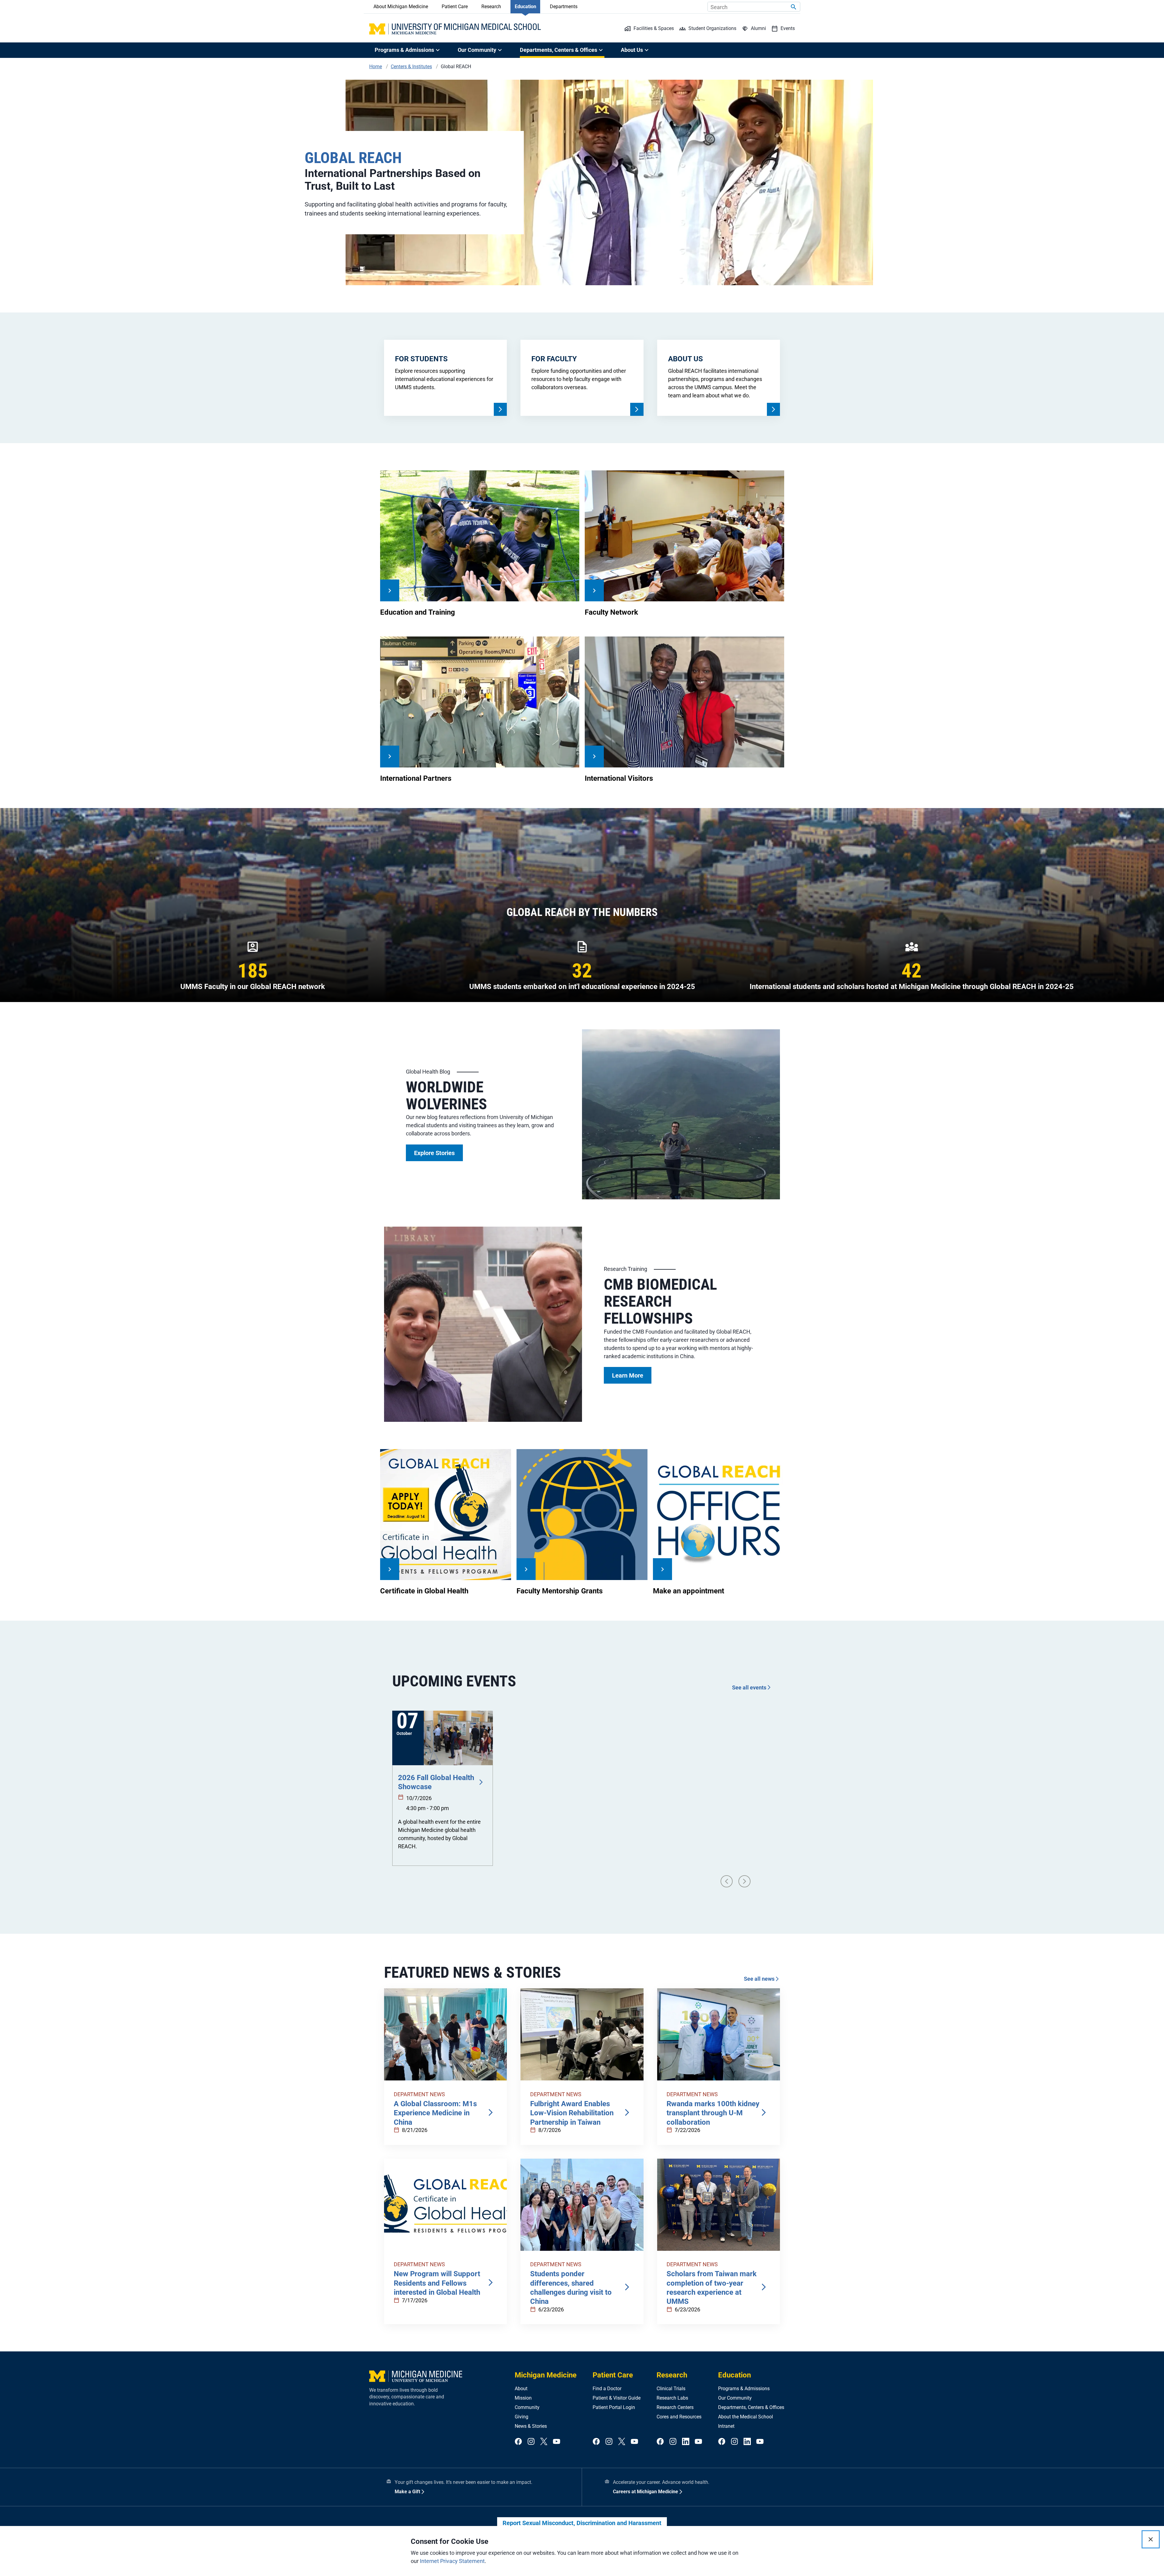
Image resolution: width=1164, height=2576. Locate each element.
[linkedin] (686, 2442)
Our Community (735, 2398)
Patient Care (455, 7)
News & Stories (531, 2426)
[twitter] (544, 2442)
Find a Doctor (607, 2389)
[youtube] (557, 2442)
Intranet (726, 2426)
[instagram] (531, 2442)
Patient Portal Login (614, 2407)
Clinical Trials (671, 2389)
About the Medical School (746, 2417)
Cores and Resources (679, 2417)
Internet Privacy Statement (452, 2561)
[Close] (1151, 2539)
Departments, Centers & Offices (751, 2407)
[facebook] (518, 2442)
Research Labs (672, 2398)
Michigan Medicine (546, 2375)
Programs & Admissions (744, 2389)
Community (527, 2407)
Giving (522, 2417)
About (521, 2389)
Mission (523, 2398)
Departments (564, 7)
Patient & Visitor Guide (617, 2398)
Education (525, 7)
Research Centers (675, 2407)
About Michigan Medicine (401, 7)
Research (491, 7)
